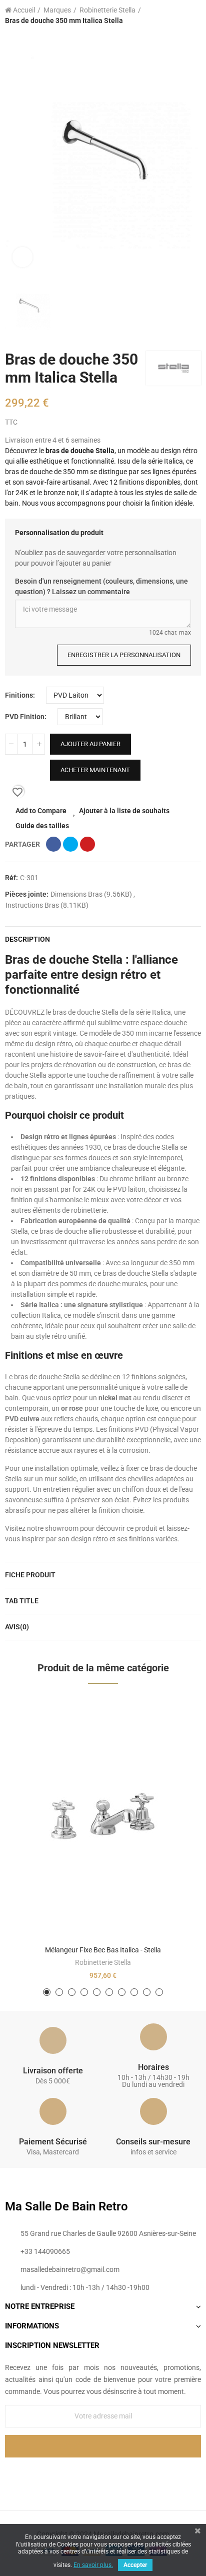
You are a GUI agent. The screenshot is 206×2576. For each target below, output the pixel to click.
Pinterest (87, 844)
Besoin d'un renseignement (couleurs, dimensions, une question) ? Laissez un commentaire (101, 586)
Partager (53, 844)
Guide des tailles (42, 826)
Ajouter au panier (90, 744)
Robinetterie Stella (103, 1962)
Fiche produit (30, 1575)
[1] (103, 2446)
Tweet (70, 844)
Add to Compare (41, 811)
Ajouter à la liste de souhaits (124, 811)
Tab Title (22, 1601)
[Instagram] (123, 2474)
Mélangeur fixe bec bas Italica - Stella (103, 1950)
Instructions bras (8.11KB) (47, 905)
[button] (47, 1992)
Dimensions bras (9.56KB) (92, 894)
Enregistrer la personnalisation (124, 655)
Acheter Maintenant (95, 770)
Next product (193, 16)
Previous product (168, 16)
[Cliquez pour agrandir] (22, 257)
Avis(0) (17, 1627)
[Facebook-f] (82, 2474)
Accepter (135, 2565)
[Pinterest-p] (103, 2474)
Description (27, 939)
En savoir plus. (93, 2565)
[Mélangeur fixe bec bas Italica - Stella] (103, 1818)
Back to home (181, 16)
